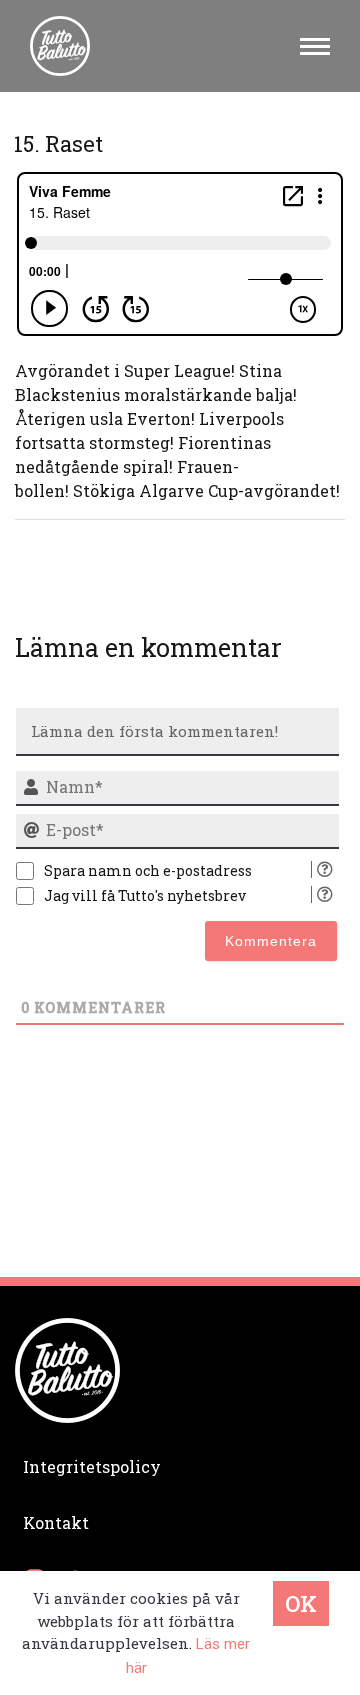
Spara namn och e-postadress (148, 870)
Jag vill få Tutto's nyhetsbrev (145, 895)
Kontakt (56, 1522)
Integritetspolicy (92, 1466)
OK (301, 1603)
